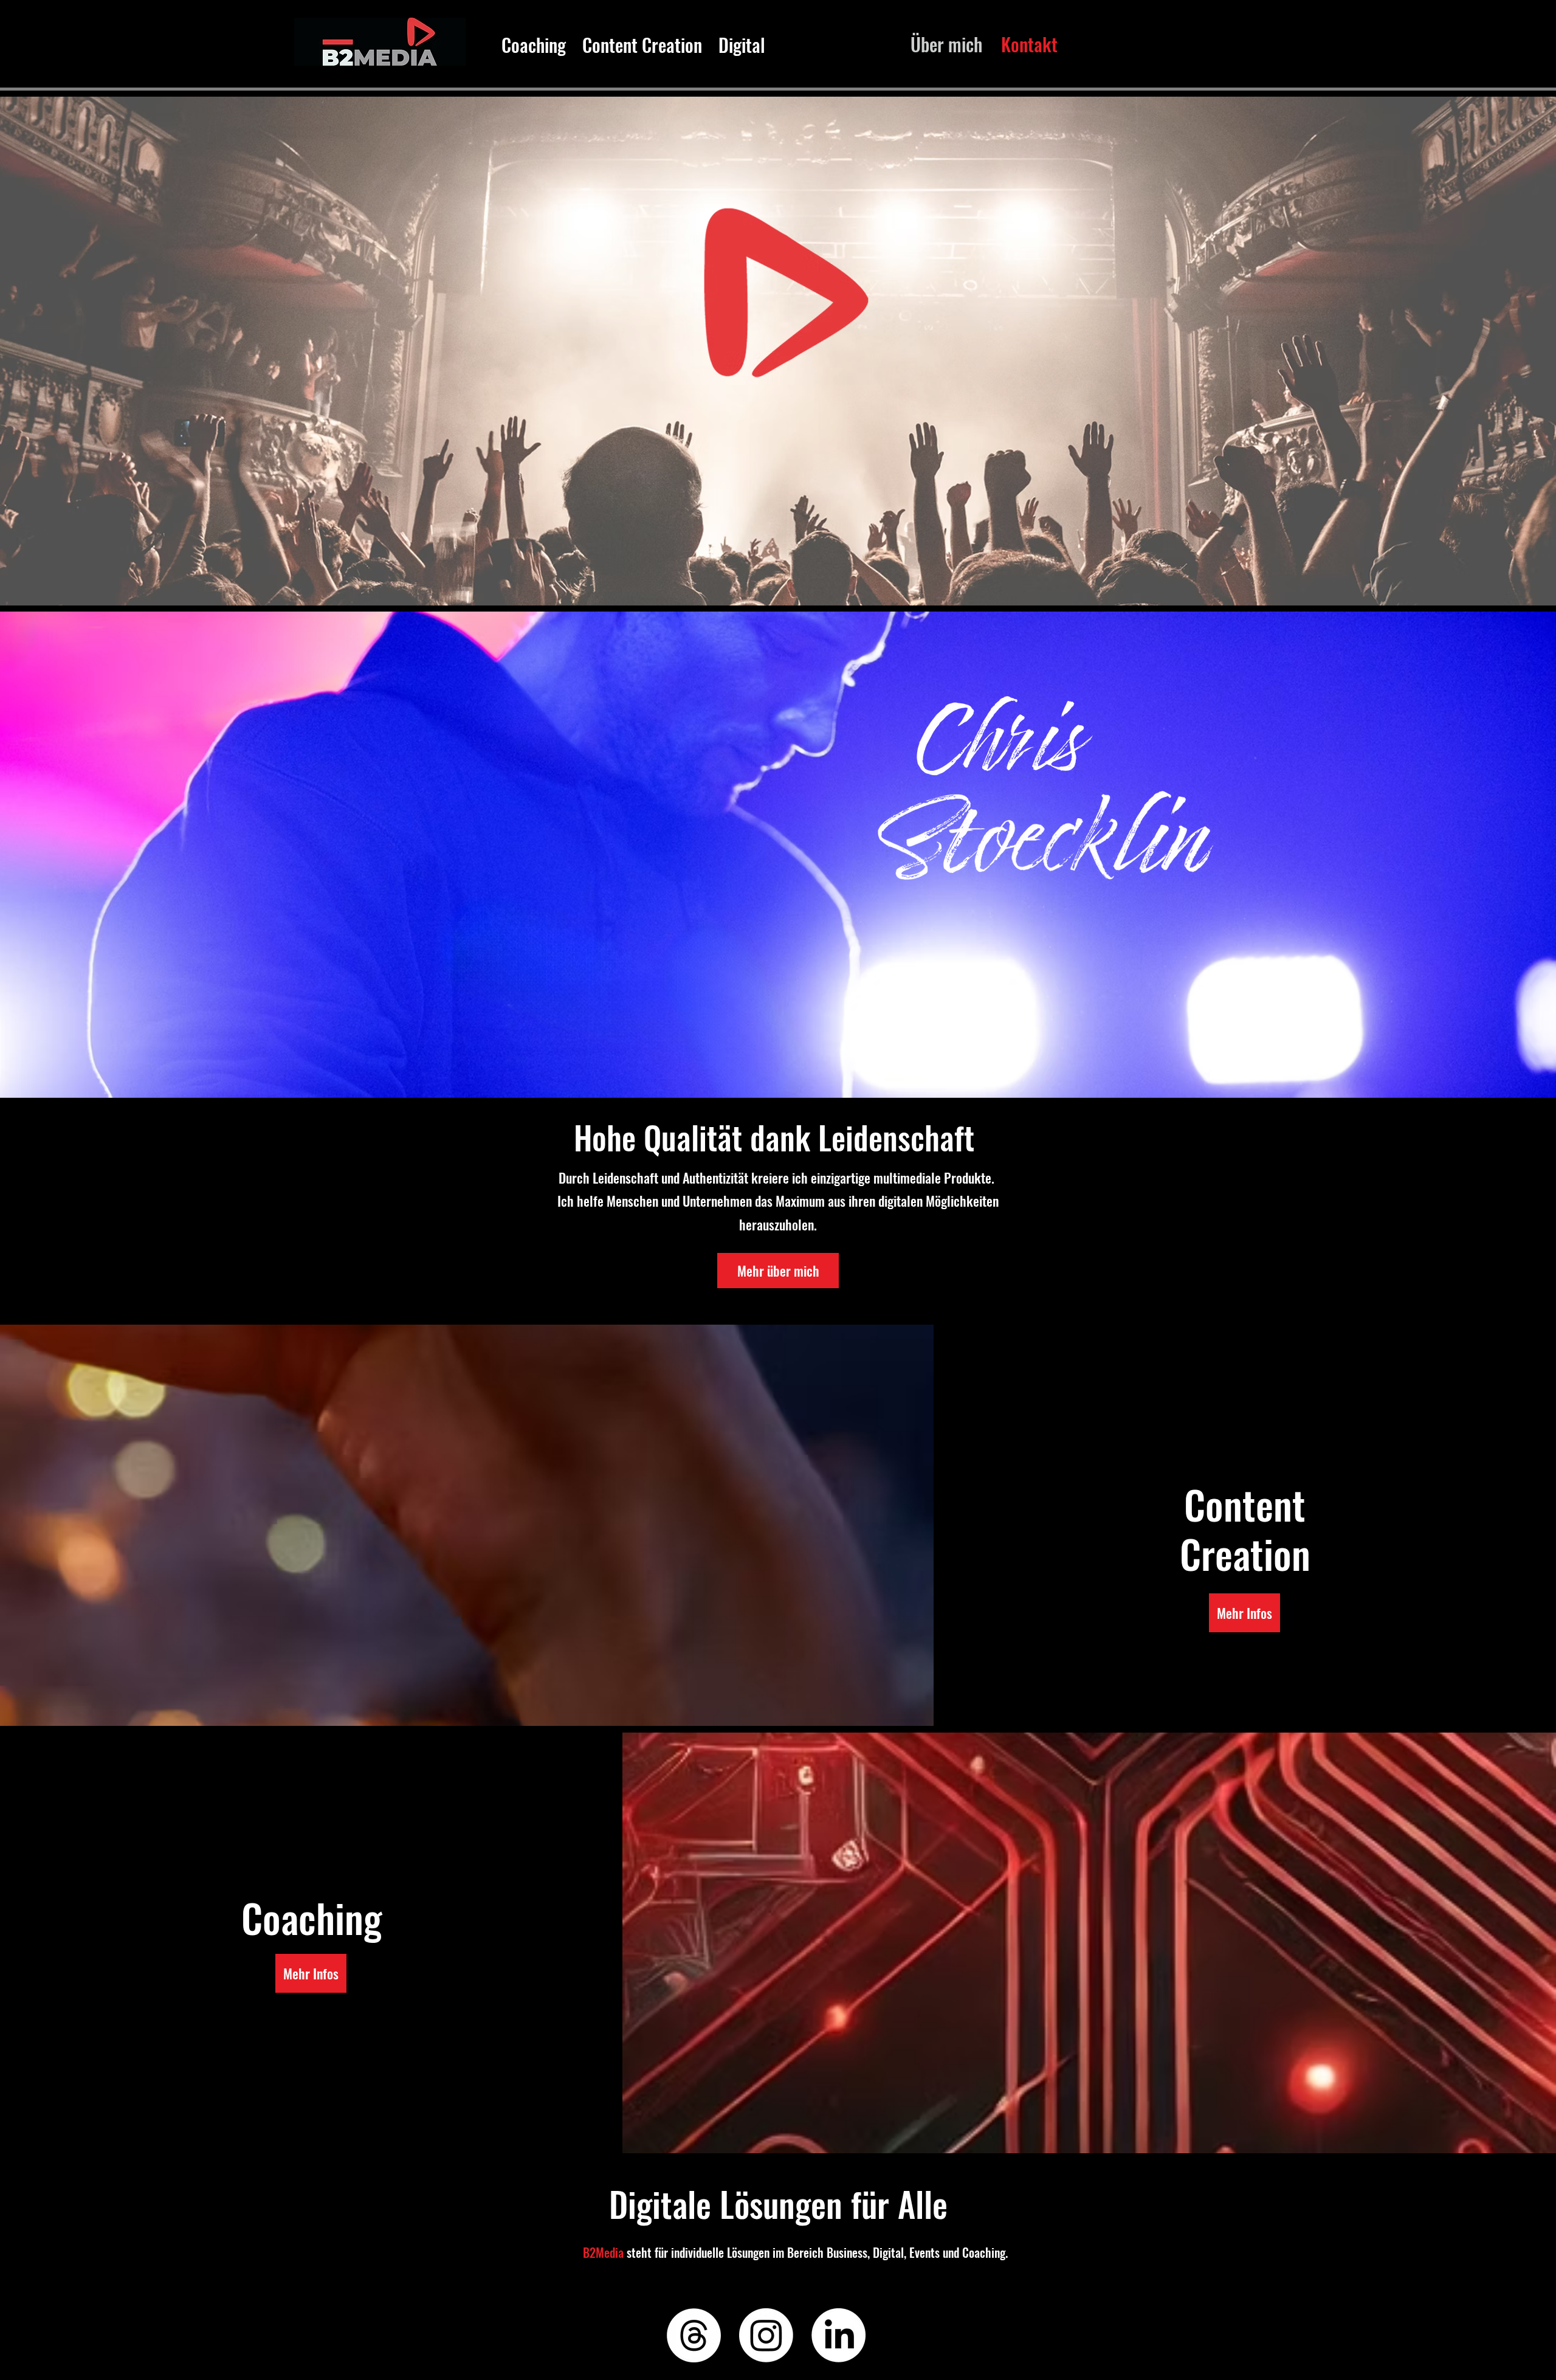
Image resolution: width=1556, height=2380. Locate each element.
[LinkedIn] (838, 2335)
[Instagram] (766, 2335)
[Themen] (694, 2335)
